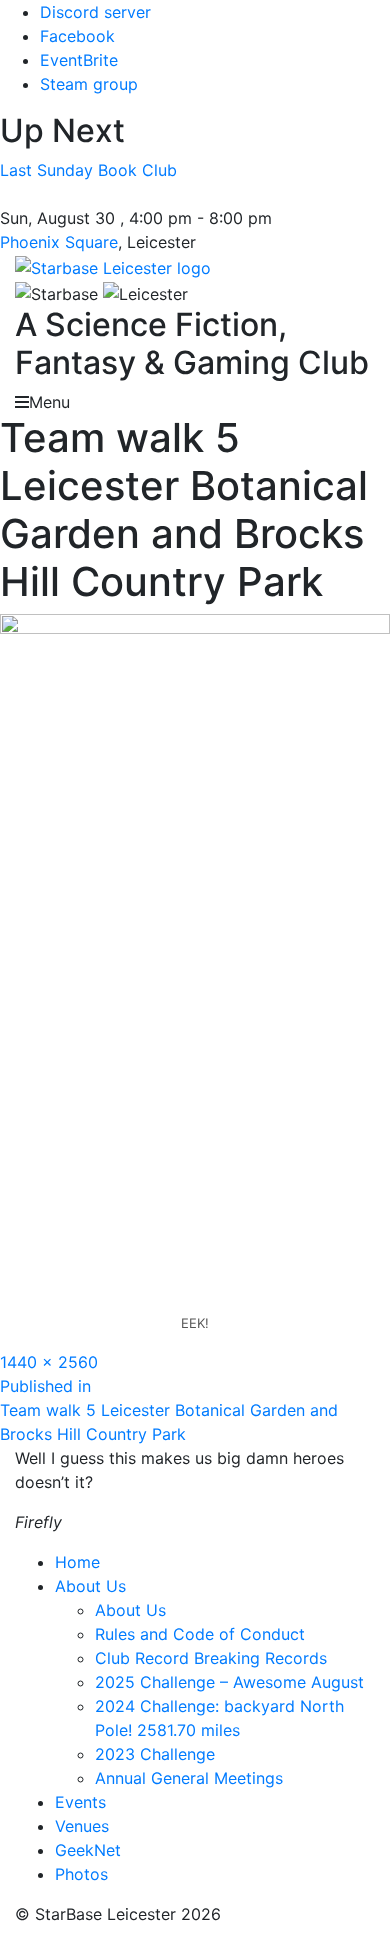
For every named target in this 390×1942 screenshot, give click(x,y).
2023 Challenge (155, 1754)
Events (80, 1802)
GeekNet (88, 1850)
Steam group (89, 84)
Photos (81, 1874)
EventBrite (79, 60)
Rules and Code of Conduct (200, 1634)
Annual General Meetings (189, 1778)
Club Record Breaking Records (211, 1658)
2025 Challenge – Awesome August (229, 1682)
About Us (90, 1586)
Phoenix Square (59, 242)
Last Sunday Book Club (88, 170)
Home (77, 1562)
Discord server (95, 12)
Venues (82, 1826)
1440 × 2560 (49, 1362)
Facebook (77, 36)
